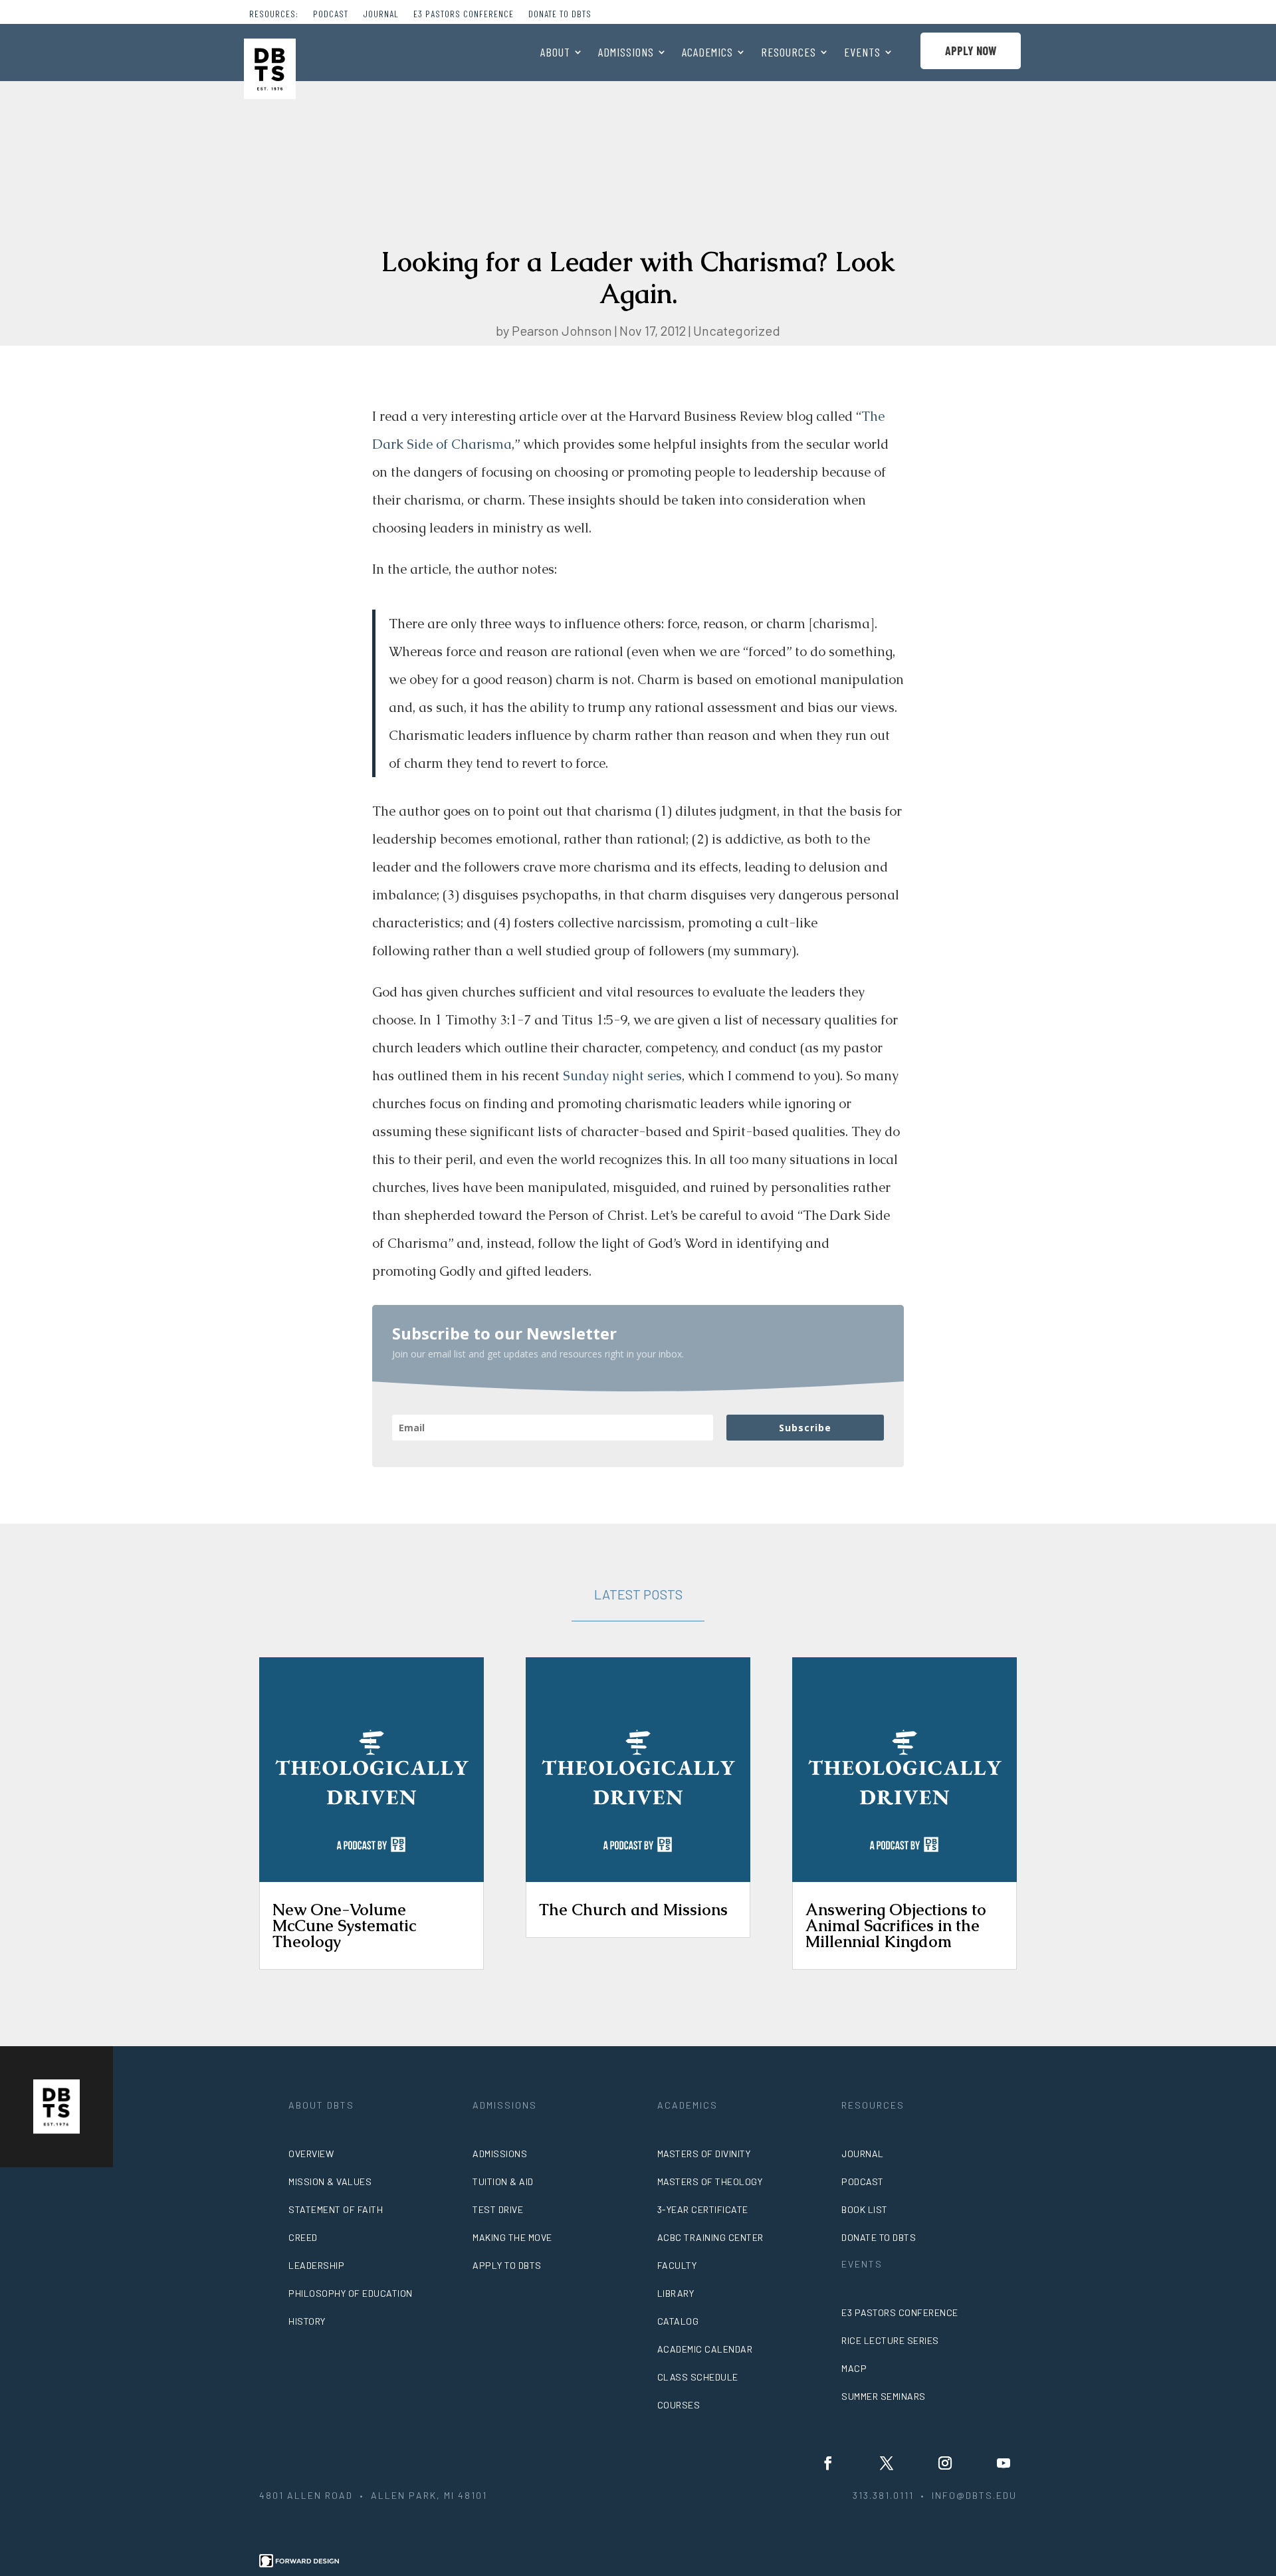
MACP (854, 2368)
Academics (707, 53)
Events (862, 53)
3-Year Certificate (703, 2209)
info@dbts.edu (974, 2495)
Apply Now (971, 51)
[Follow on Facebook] (828, 2463)
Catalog (678, 2321)
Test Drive (498, 2209)
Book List (865, 2209)
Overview (311, 2154)
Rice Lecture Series (890, 2340)
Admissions (626, 53)
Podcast (331, 14)
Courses (679, 2405)
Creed (303, 2237)
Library (676, 2293)
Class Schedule (698, 2377)
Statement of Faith (336, 2209)
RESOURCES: (274, 14)
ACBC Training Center (710, 2237)
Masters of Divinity (704, 2154)
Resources (789, 53)
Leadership (316, 2265)
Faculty (677, 2265)
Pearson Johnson (562, 330)
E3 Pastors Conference (464, 14)
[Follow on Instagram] (945, 2463)
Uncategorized (737, 330)
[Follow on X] (887, 2463)
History (307, 2321)
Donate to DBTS (560, 14)
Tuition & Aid (503, 2181)
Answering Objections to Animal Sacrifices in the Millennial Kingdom (896, 1926)
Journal (381, 14)
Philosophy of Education (351, 2293)
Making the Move (512, 2237)
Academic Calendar (705, 2349)
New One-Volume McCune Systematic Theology (344, 1926)
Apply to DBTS (507, 2265)
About (555, 53)
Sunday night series (622, 1076)
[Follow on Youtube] (1004, 2463)
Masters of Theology (710, 2181)
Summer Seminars (884, 2396)
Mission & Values (330, 2181)
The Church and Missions (633, 1910)
